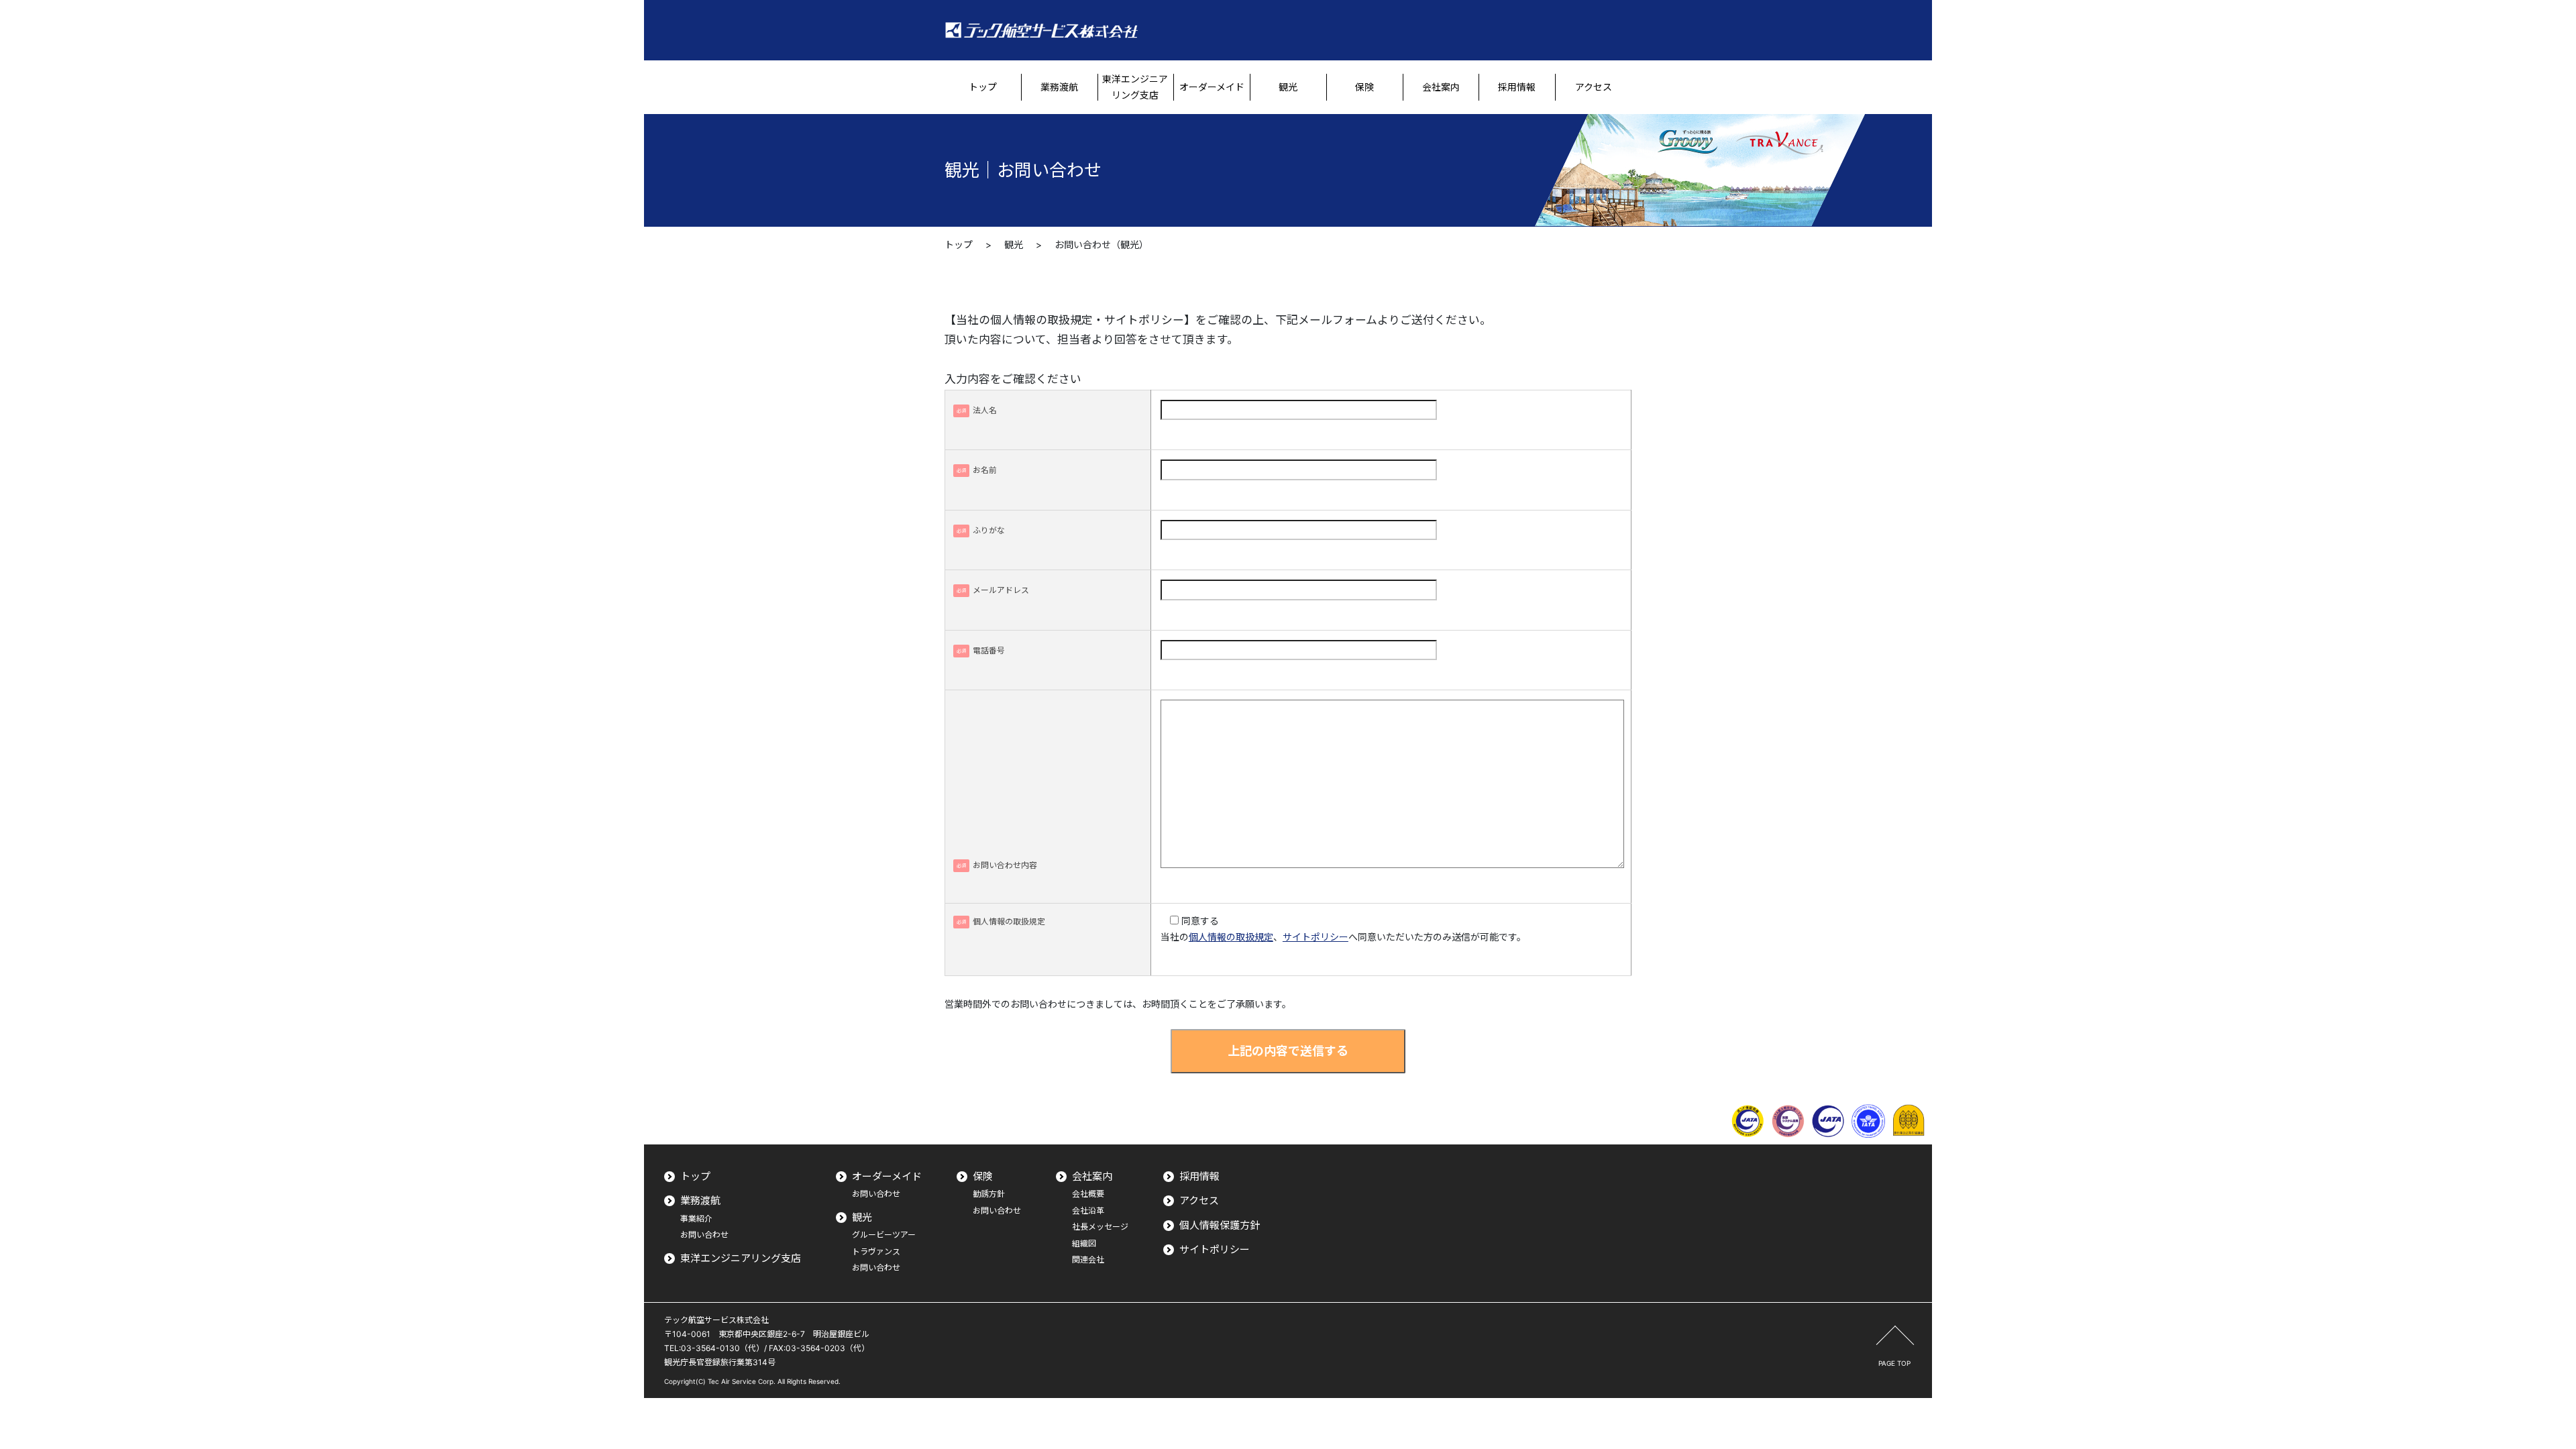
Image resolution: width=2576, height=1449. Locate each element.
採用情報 (1199, 1176)
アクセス (1199, 1200)
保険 (983, 1176)
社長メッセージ (1100, 1227)
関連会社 (1088, 1259)
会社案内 (1092, 1176)
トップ (959, 245)
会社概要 (1088, 1194)
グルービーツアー (884, 1235)
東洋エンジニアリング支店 (741, 1258)
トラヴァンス (876, 1251)
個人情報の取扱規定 (1231, 937)
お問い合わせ (704, 1235)
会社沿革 (1088, 1211)
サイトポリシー (1316, 937)
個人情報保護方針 (1220, 1225)
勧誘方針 (989, 1194)
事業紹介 (696, 1219)
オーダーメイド (887, 1176)
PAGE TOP (1894, 1363)
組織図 (1084, 1243)
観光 (1014, 245)
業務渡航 (700, 1200)
